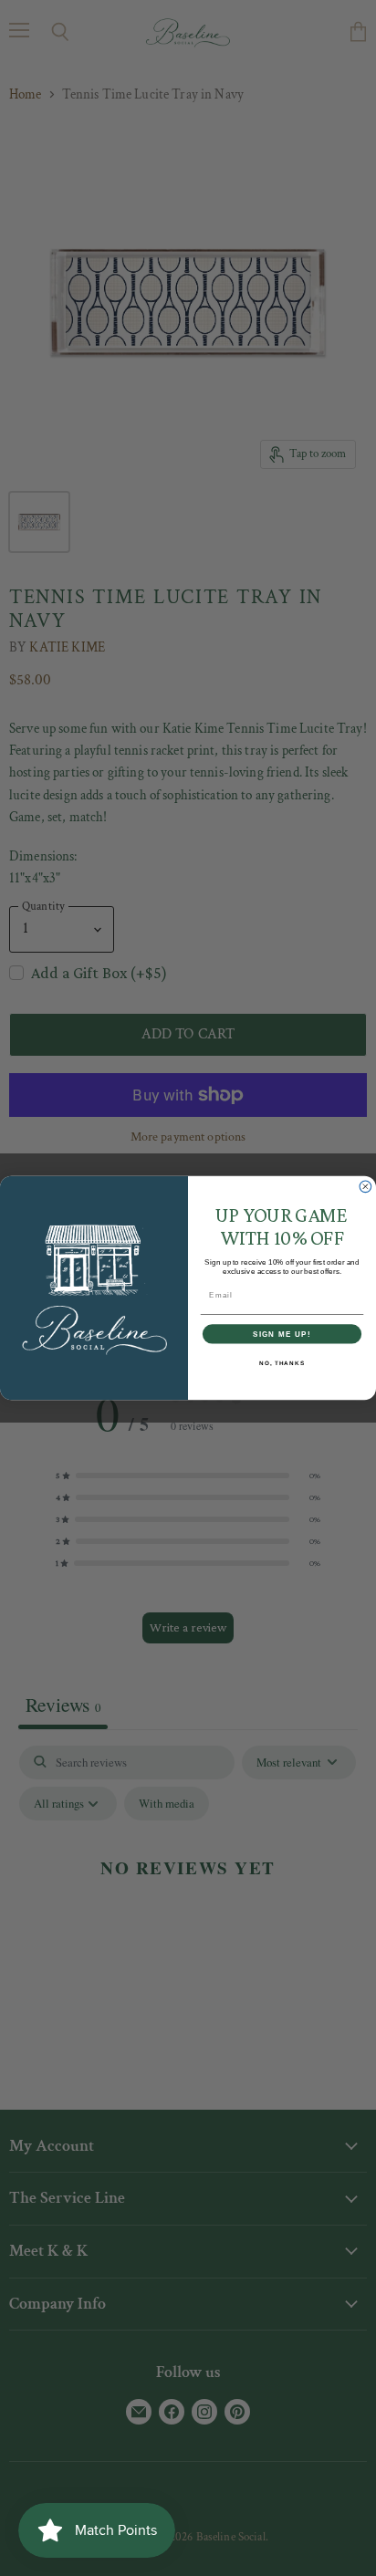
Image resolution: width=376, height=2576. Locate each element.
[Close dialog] (366, 1187)
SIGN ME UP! (282, 1334)
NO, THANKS (282, 1363)
